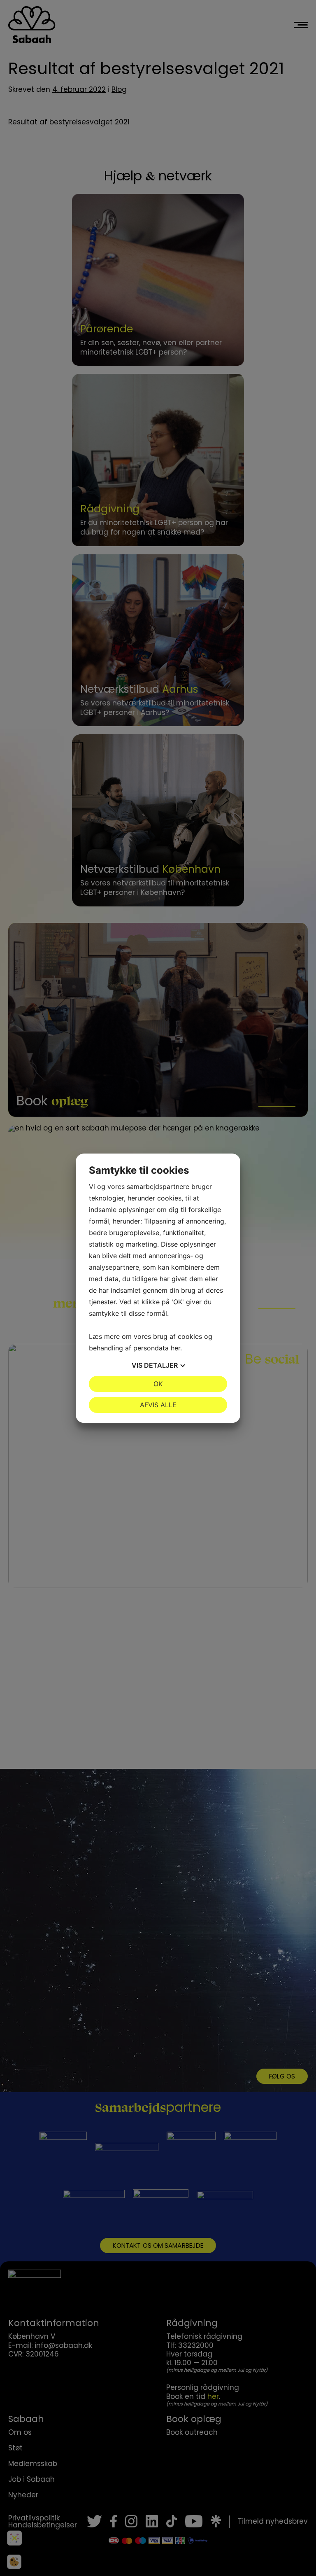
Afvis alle (158, 1405)
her (175, 1348)
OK (158, 1384)
